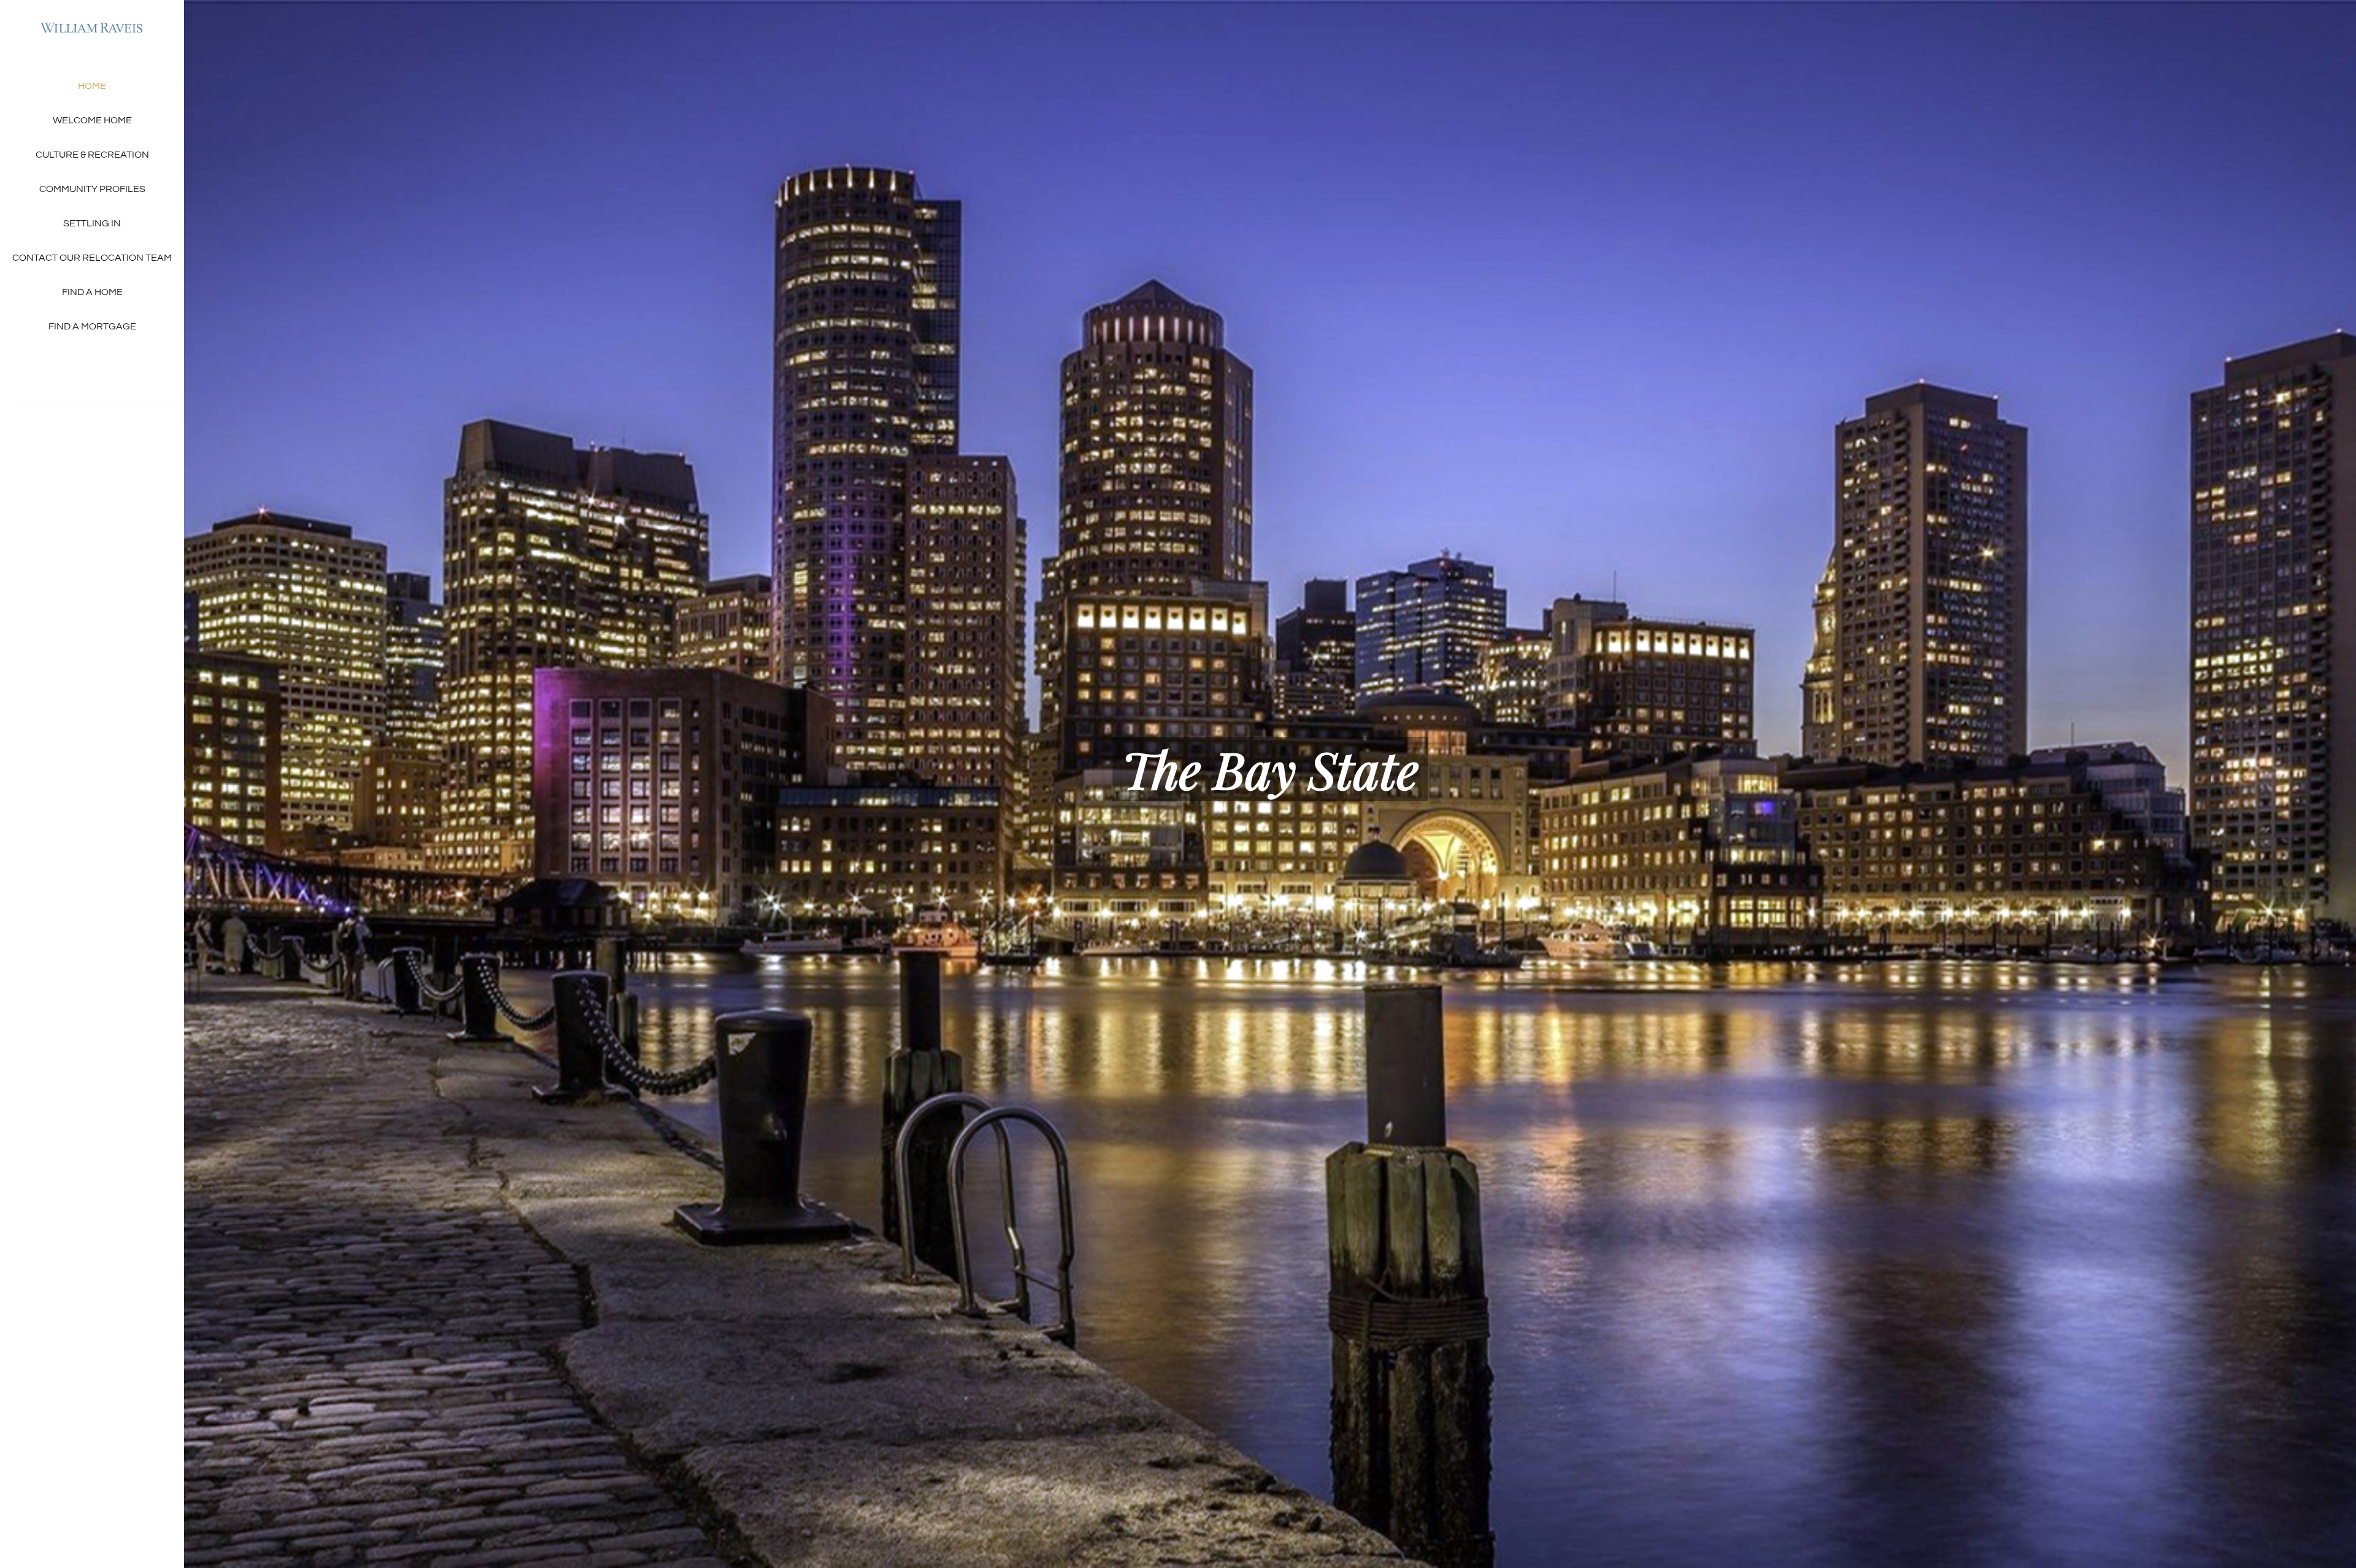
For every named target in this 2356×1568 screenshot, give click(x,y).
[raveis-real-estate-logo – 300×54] (92, 23)
